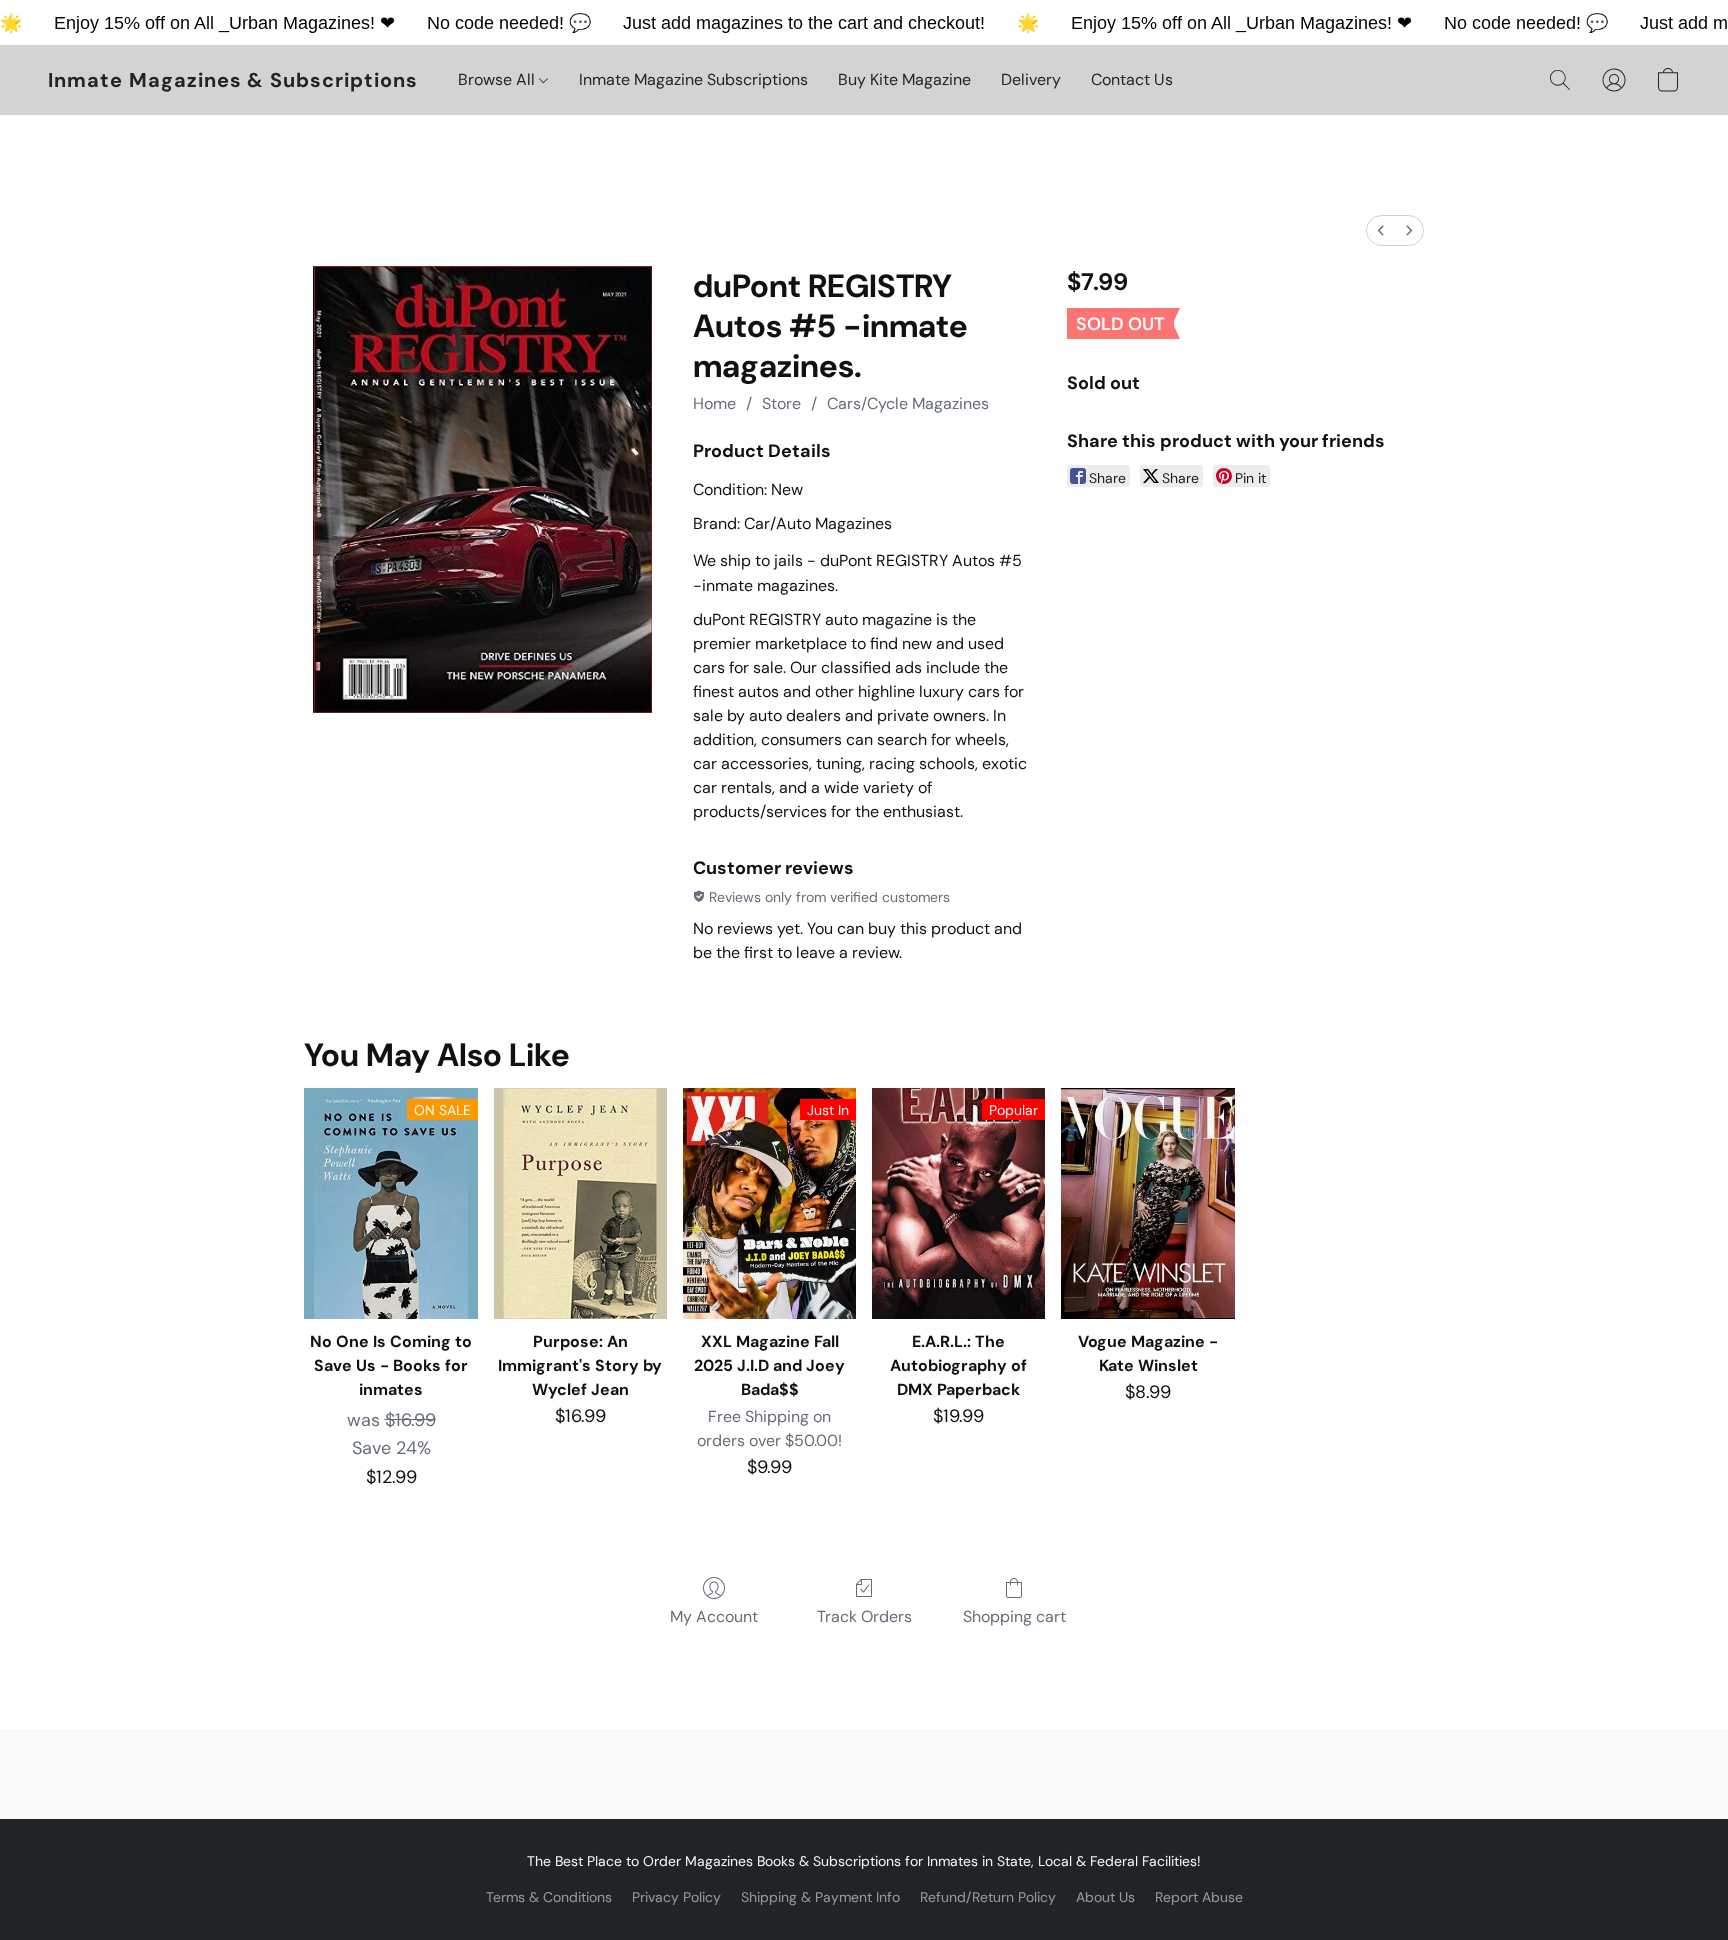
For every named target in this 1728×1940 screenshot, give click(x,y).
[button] (233, 80)
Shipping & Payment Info (820, 1897)
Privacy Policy (676, 1897)
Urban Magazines (299, 23)
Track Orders (864, 1616)
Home (714, 403)
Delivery (1031, 79)
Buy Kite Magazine (904, 79)
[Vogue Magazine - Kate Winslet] (1147, 1203)
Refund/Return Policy (988, 1897)
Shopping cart (1014, 1616)
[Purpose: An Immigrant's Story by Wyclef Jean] (580, 1203)
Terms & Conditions (549, 1897)
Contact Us (1132, 79)
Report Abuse (1199, 1897)
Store (781, 403)
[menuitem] (1381, 230)
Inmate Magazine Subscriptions (693, 79)
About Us (1105, 1897)
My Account (714, 1616)
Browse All (498, 79)
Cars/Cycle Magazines (908, 403)
